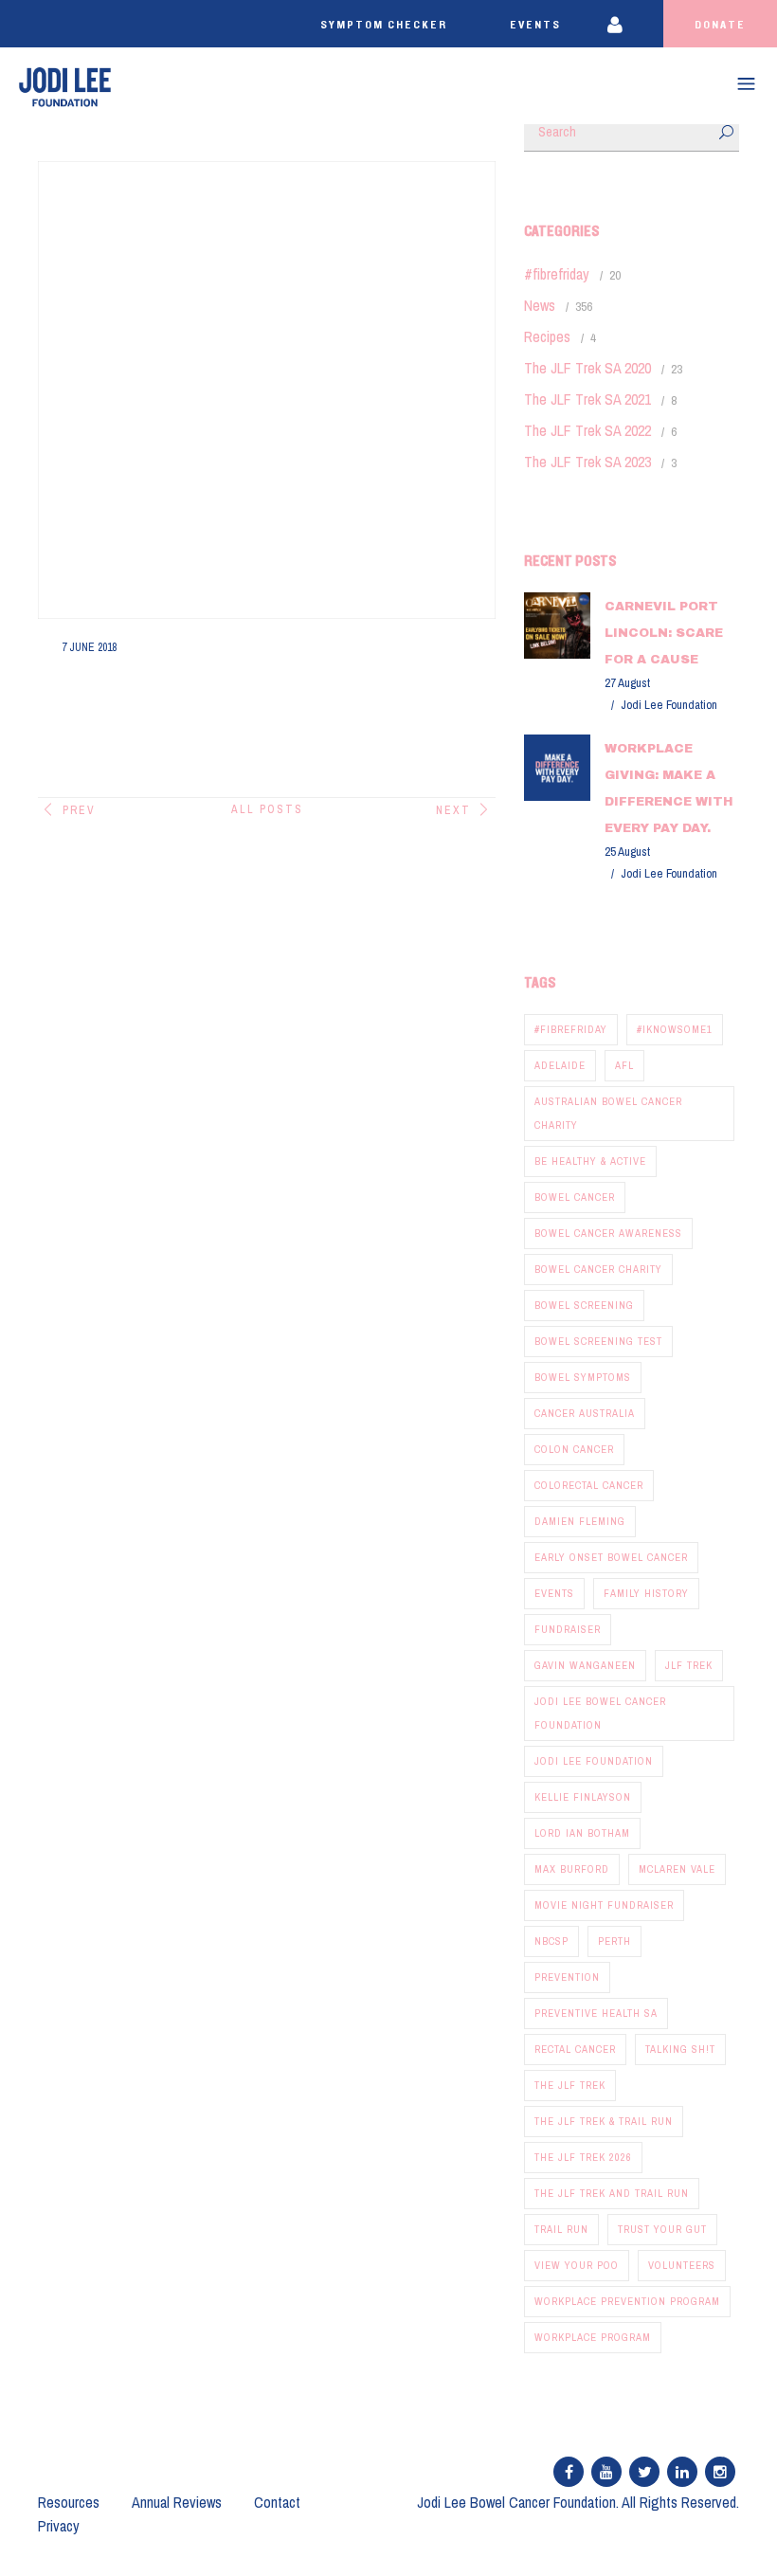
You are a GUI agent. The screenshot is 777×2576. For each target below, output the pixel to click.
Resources (69, 2502)
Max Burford (572, 1869)
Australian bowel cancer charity (608, 1113)
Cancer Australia (585, 1413)
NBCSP (551, 1941)
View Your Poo (577, 2265)
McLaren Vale (677, 1869)
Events (535, 25)
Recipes (547, 336)
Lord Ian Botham (582, 1833)
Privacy (59, 2526)
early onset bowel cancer (611, 1557)
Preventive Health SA (596, 2013)
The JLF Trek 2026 (583, 2157)
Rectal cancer (575, 2049)
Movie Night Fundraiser (604, 1905)
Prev (79, 810)
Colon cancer (574, 1449)
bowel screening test (598, 1341)
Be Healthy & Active (590, 1161)
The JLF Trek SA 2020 (587, 368)
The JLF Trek (570, 2085)
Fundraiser (568, 1629)
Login (628, 24)
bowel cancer (575, 1197)
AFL (624, 1065)
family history (646, 1593)
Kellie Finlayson (583, 1797)
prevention (567, 1977)
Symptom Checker (384, 25)
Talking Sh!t (680, 2049)
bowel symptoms (583, 1377)
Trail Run (561, 2229)
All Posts (267, 809)
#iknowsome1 (675, 1029)
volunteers (682, 2265)
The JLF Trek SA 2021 (587, 399)
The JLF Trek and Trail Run (612, 2193)
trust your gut (662, 2229)
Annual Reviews (177, 2502)
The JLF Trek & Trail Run (604, 2121)
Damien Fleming (580, 1521)
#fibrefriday (557, 274)
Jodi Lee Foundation (594, 1761)
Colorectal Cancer (589, 1485)
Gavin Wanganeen (585, 1665)
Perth (614, 1941)
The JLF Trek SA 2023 (587, 462)
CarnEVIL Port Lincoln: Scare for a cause (664, 633)
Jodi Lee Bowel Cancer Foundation (600, 1713)
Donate (720, 25)
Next (453, 810)
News (540, 305)
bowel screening (584, 1305)
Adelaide (560, 1065)
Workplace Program (593, 2337)
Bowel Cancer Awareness (608, 1233)
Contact (277, 2502)
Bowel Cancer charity (598, 1269)
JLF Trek (689, 1665)
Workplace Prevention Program (627, 2301)
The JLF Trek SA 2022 (587, 430)
